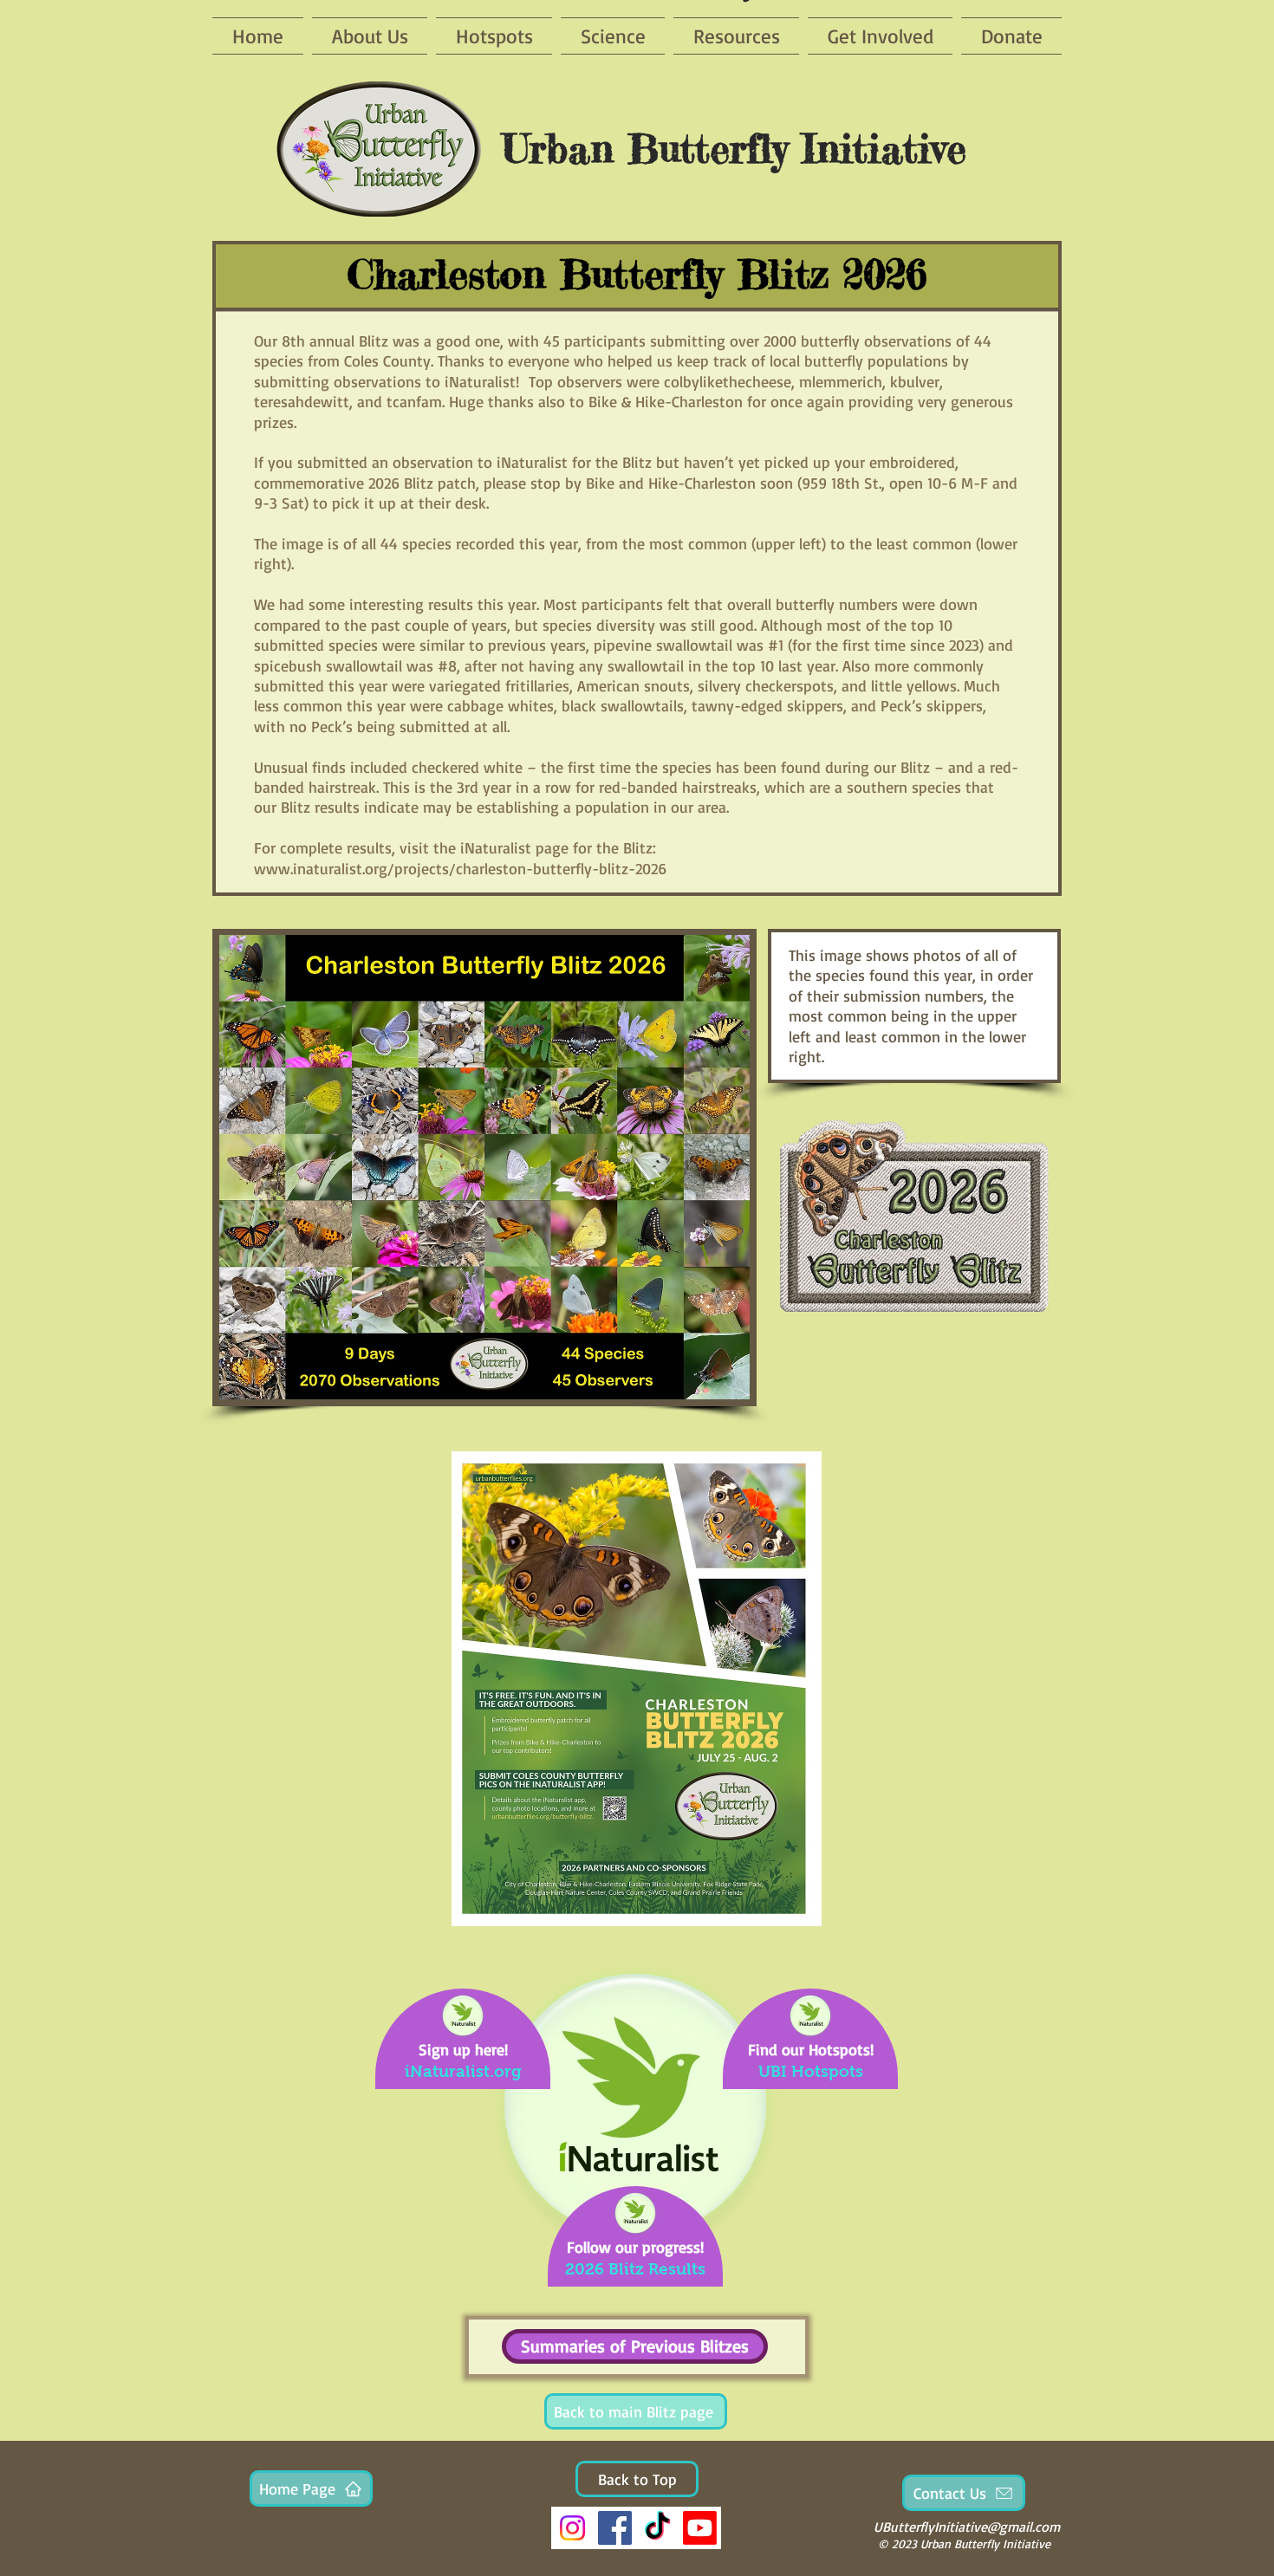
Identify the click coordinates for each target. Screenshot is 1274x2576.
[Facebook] (615, 2528)
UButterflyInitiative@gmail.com (967, 2527)
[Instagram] (572, 2528)
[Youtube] (700, 2528)
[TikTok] (657, 2528)
